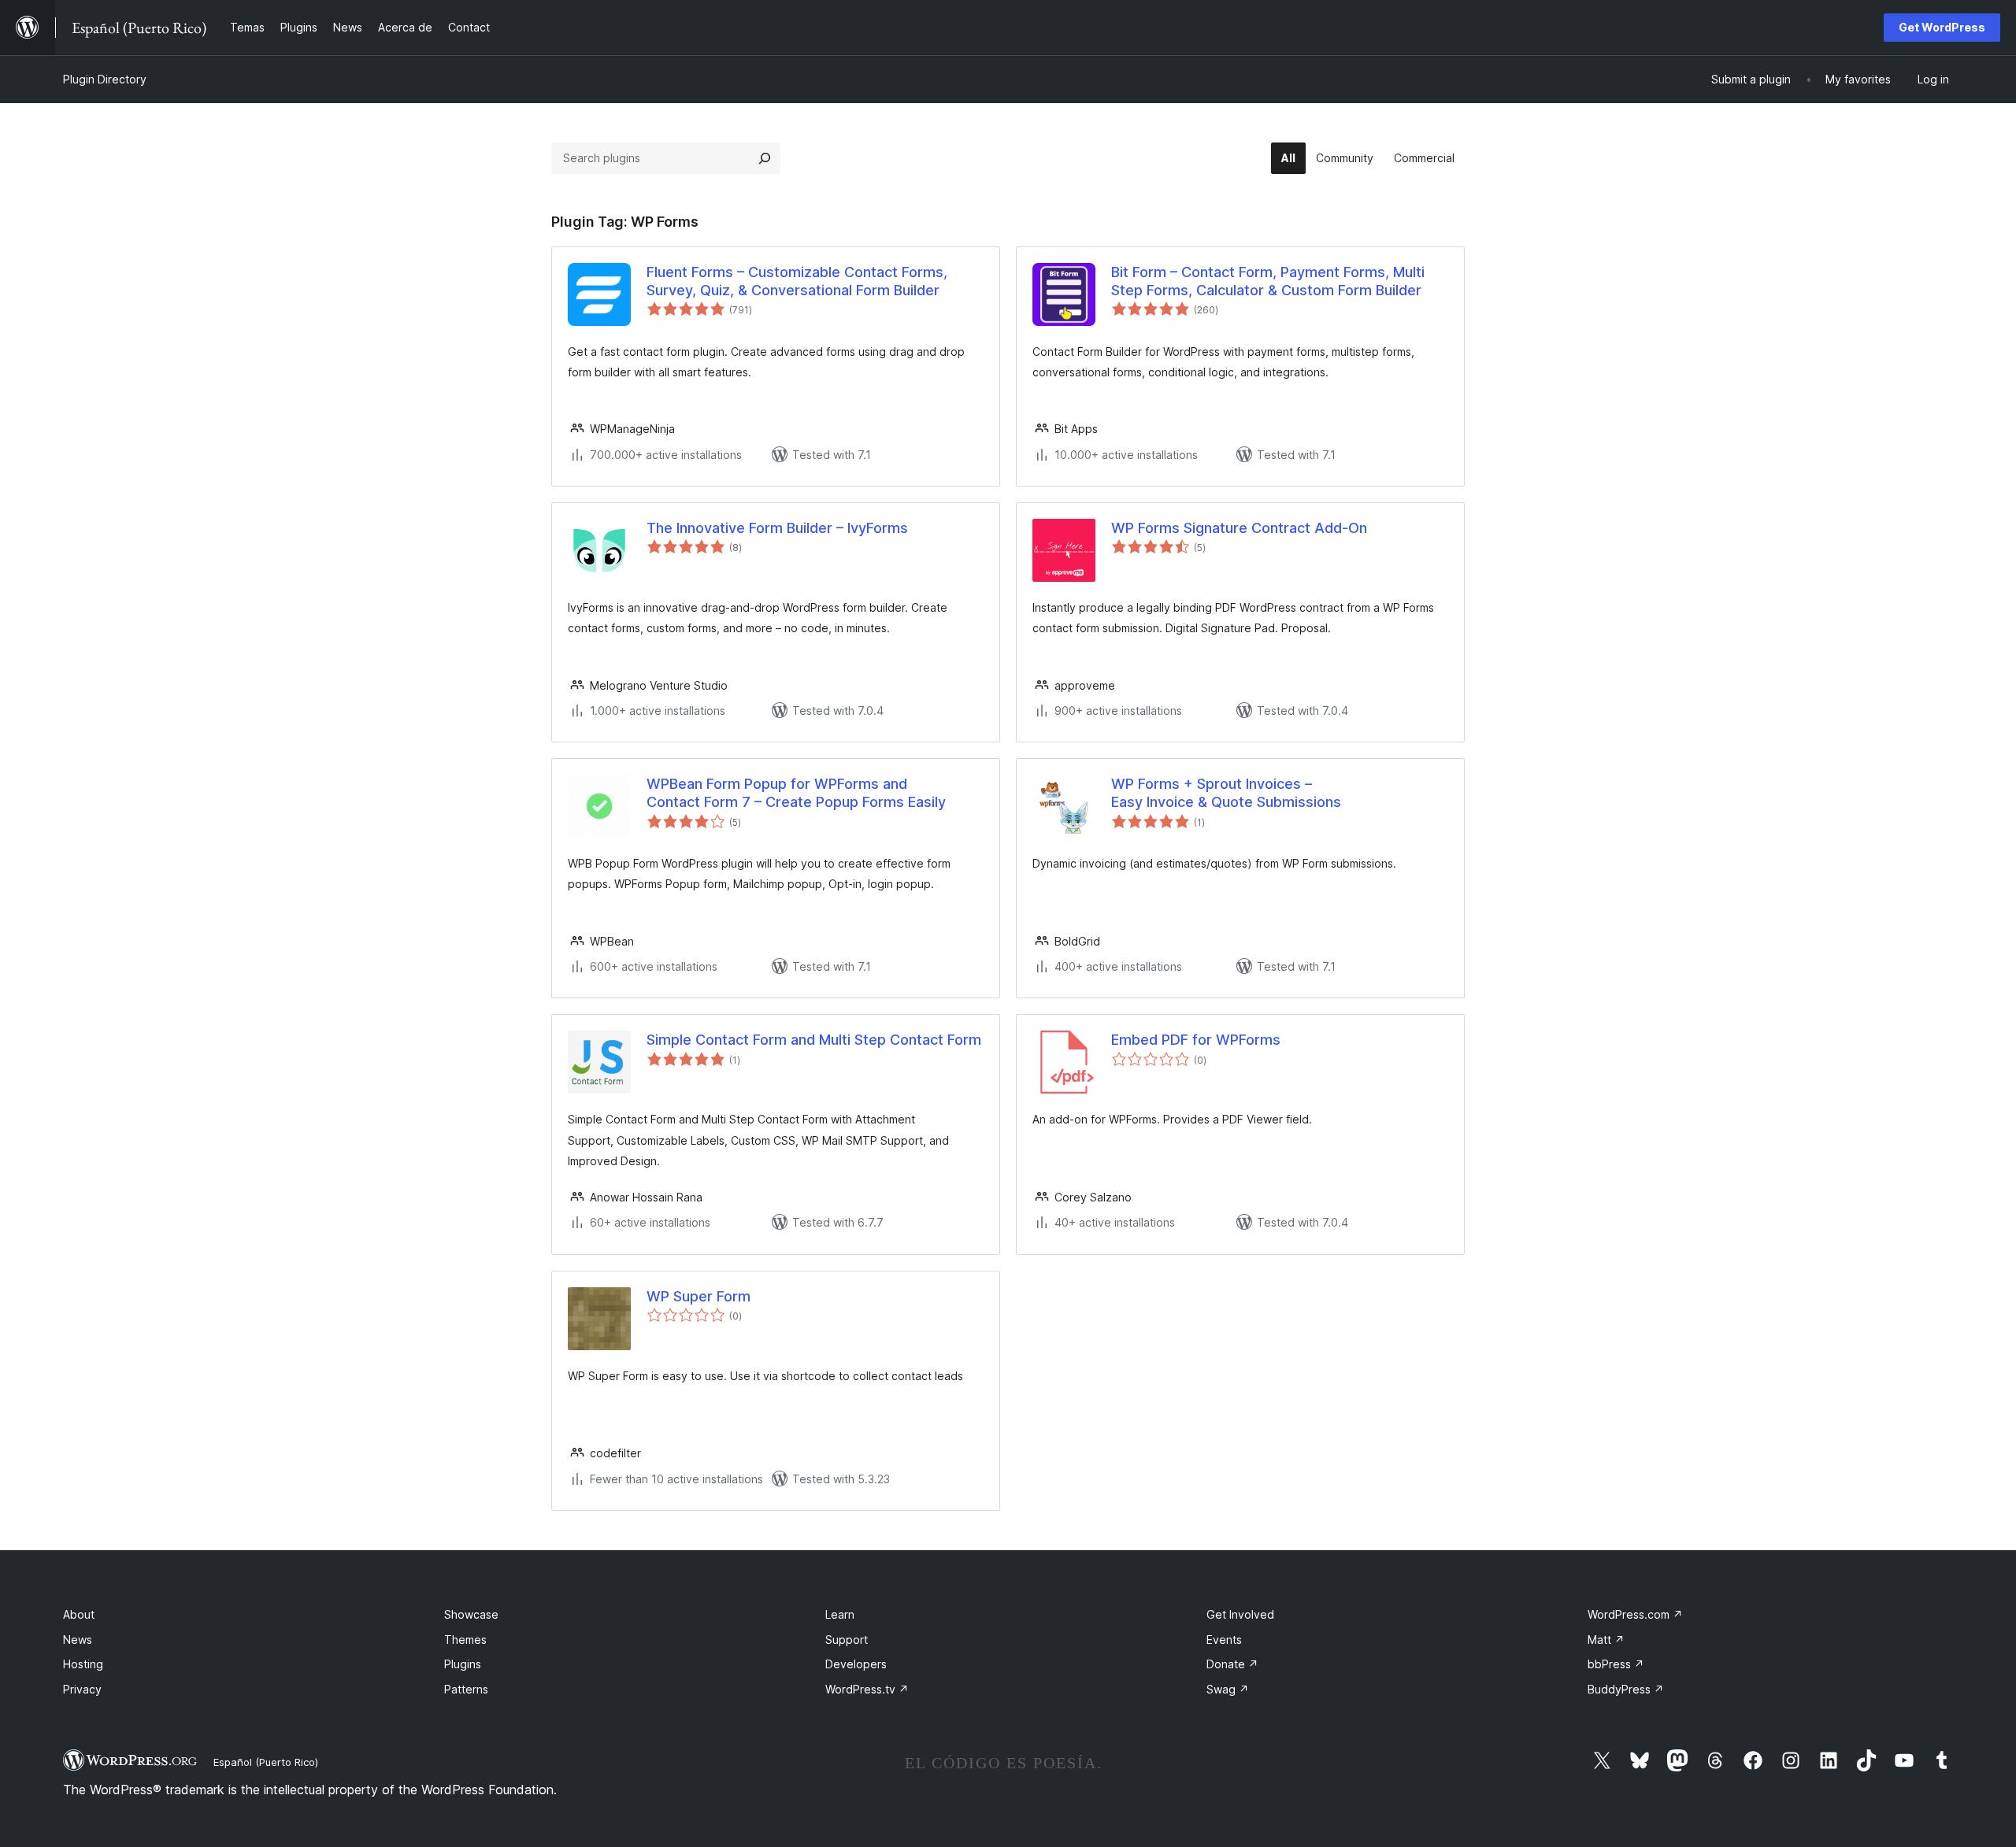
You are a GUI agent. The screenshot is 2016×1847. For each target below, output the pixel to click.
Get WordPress (1942, 27)
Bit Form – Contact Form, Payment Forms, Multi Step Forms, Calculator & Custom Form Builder (1268, 281)
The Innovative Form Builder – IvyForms (777, 528)
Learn (840, 1614)
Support (847, 1640)
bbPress (1616, 1664)
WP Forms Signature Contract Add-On (1239, 528)
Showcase (471, 1614)
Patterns (466, 1689)
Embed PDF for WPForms (1196, 1040)
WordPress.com (1635, 1614)
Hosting (83, 1664)
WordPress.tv (867, 1689)
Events (1224, 1640)
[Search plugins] (765, 158)
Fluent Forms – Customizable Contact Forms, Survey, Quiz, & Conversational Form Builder (797, 281)
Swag (1228, 1689)
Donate (1232, 1664)
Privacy (82, 1689)
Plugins (463, 1664)
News (78, 1640)
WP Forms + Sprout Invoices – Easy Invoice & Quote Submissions (1226, 793)
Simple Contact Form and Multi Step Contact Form (814, 1040)
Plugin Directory (105, 79)
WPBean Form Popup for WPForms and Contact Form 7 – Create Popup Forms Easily (796, 793)
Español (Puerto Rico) (266, 1762)
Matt (1606, 1640)
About (79, 1614)
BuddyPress (1626, 1689)
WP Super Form (699, 1296)
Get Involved (1240, 1614)
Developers (856, 1664)
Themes (465, 1640)
